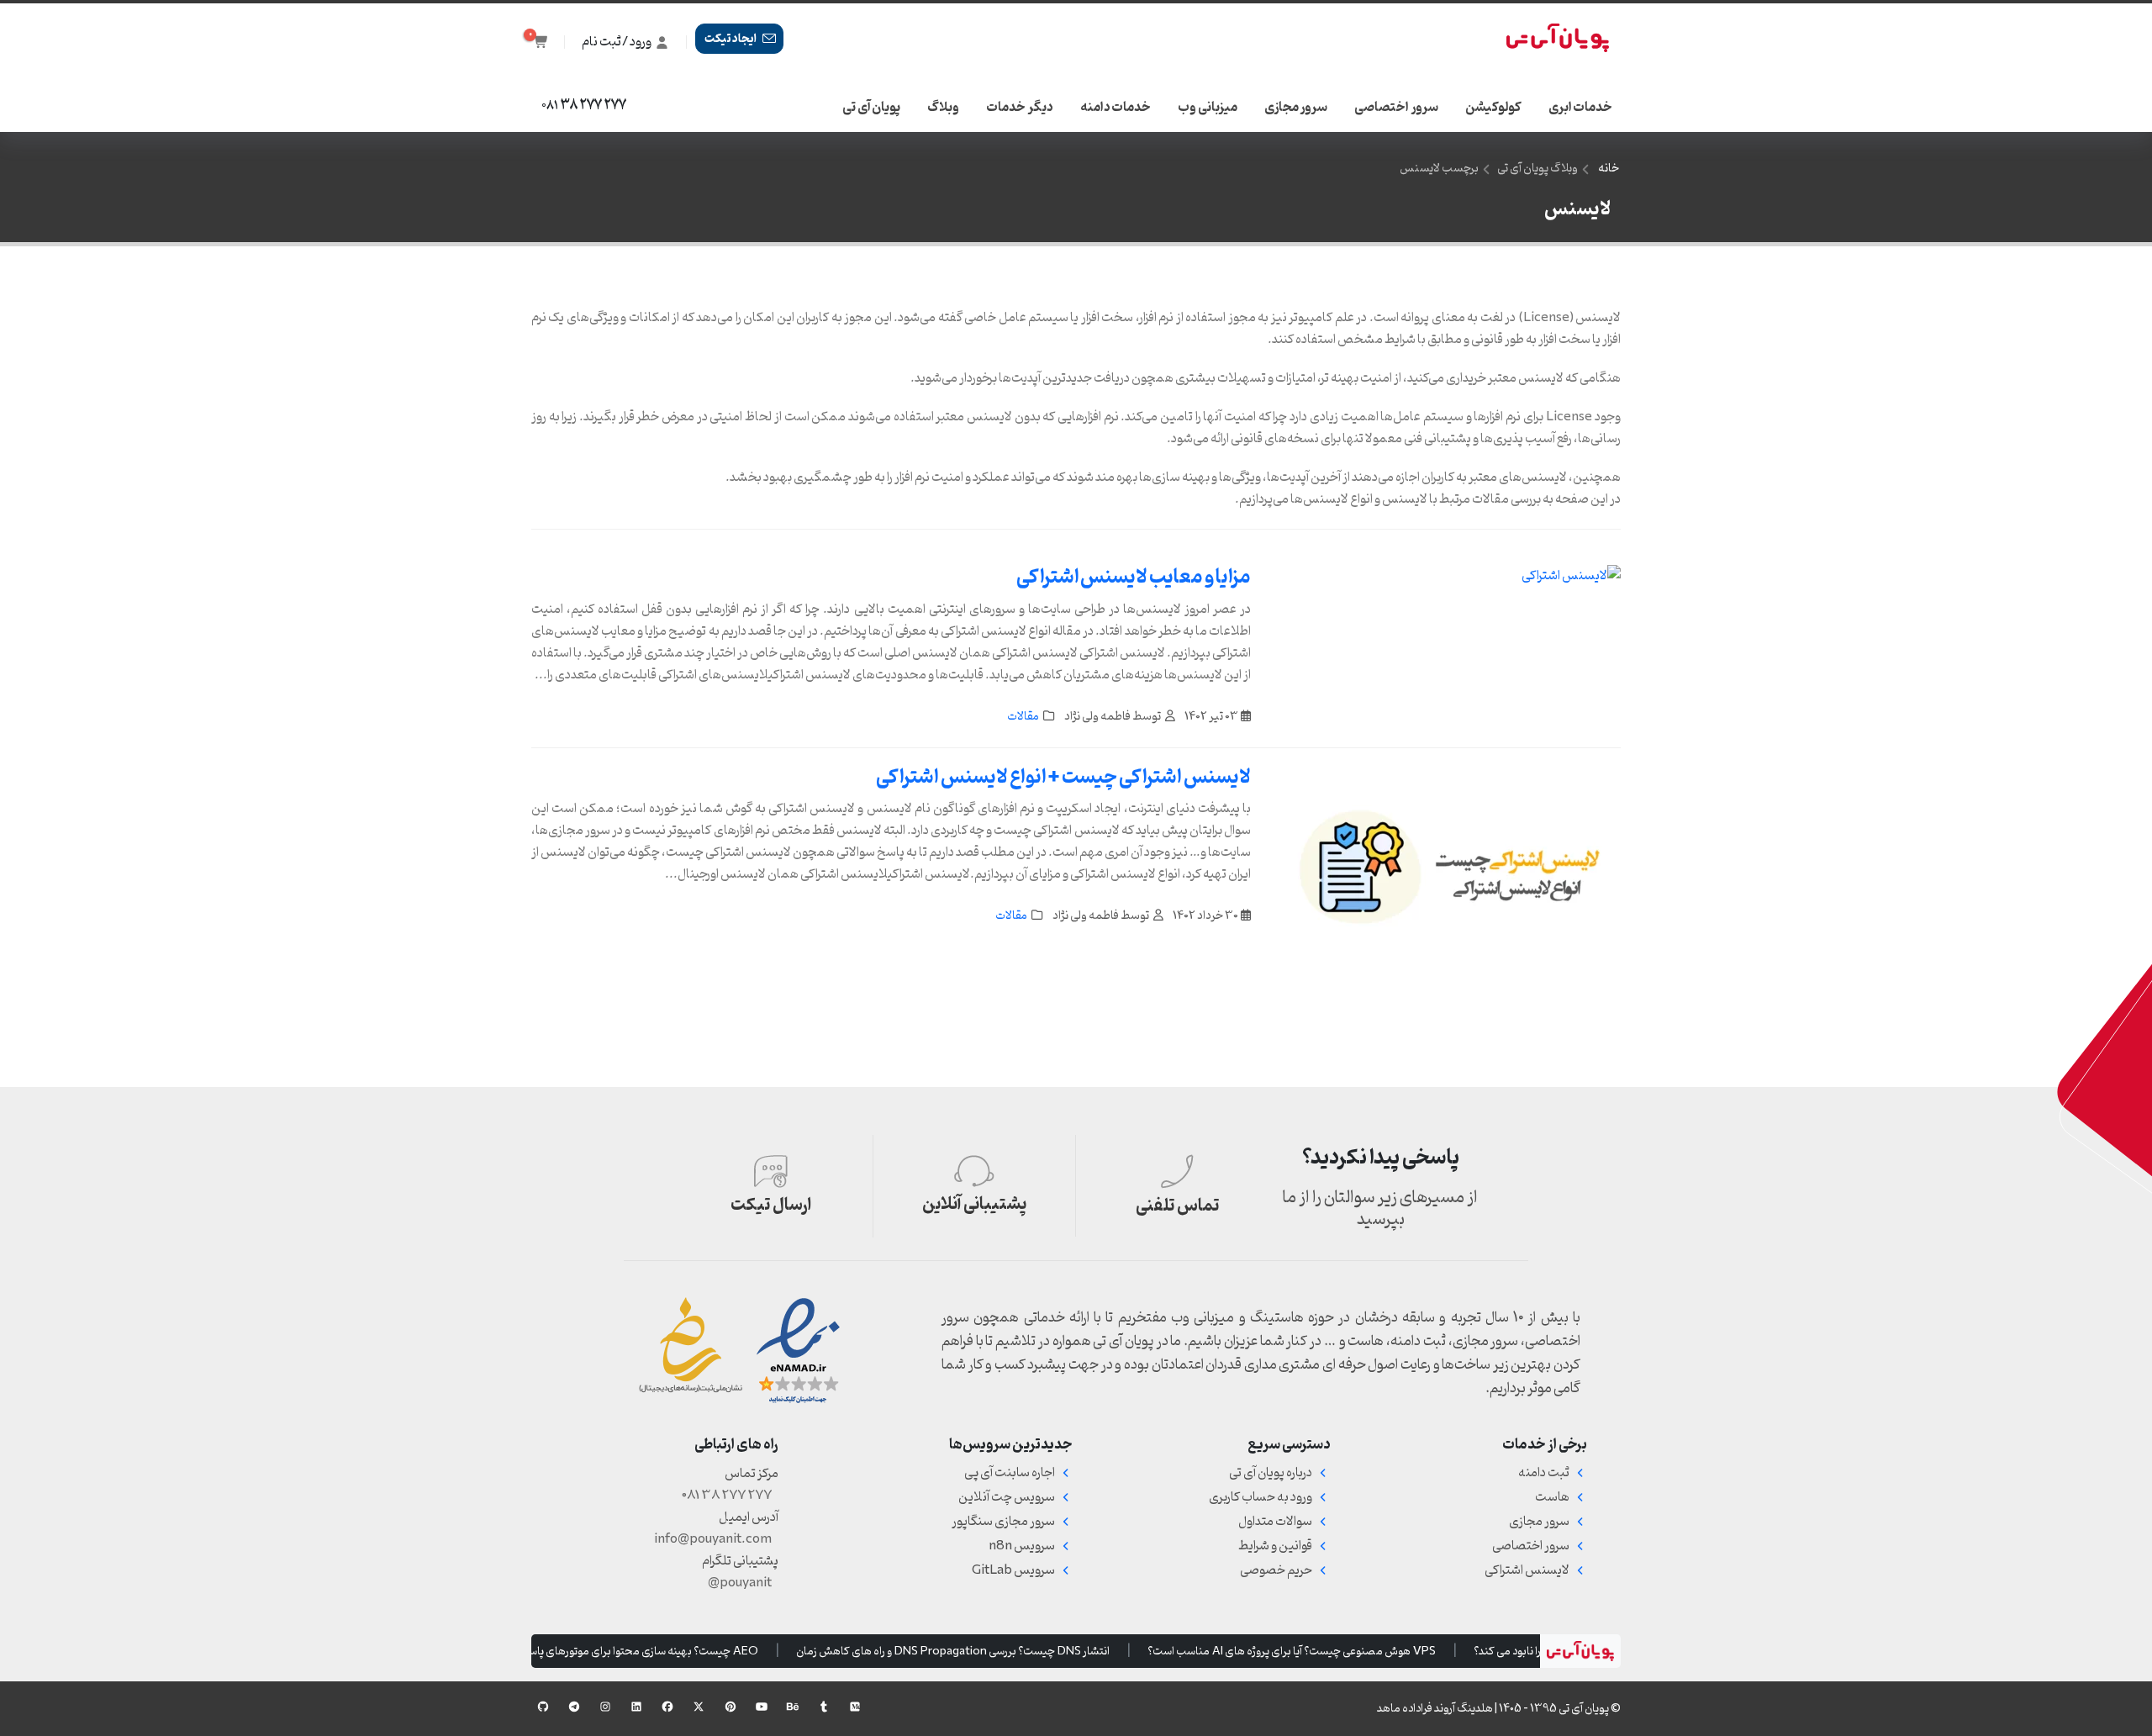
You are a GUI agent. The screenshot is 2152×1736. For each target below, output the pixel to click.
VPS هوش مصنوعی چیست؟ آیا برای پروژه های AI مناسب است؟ (1306, 1651)
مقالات (1023, 717)
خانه (1609, 169)
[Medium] (855, 1707)
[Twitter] (699, 1707)
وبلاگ (943, 108)
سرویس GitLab (1013, 1570)
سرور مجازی (1296, 108)
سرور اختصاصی (1396, 108)
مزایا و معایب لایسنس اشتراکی (1134, 578)
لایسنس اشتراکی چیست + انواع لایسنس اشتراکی (1063, 778)
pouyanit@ (740, 1583)
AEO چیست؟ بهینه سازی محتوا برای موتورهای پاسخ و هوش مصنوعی (615, 1651)
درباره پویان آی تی (1271, 1473)
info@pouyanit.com (713, 1539)
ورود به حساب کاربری (1261, 1497)
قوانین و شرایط (1275, 1546)
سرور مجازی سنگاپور (1003, 1522)
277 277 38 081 (727, 1496)
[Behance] (793, 1707)
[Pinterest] (731, 1707)
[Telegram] (574, 1711)
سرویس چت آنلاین (1007, 1497)
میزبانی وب (1208, 108)
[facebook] (667, 1707)
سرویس (1022, 1546)
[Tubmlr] (824, 1707)
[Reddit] (762, 1707)
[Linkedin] (636, 1707)
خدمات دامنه (1116, 108)
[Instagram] (605, 1707)
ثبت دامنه (1544, 1473)
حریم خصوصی (1276, 1570)
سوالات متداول (1275, 1522)
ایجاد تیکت (732, 39)
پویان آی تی (871, 108)
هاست (1552, 1497)
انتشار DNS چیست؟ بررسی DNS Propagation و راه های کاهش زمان (967, 1651)
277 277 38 (584, 106)
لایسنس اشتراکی (1527, 1570)
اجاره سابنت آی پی (1010, 1473)
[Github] (543, 1707)
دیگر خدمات (1020, 108)
